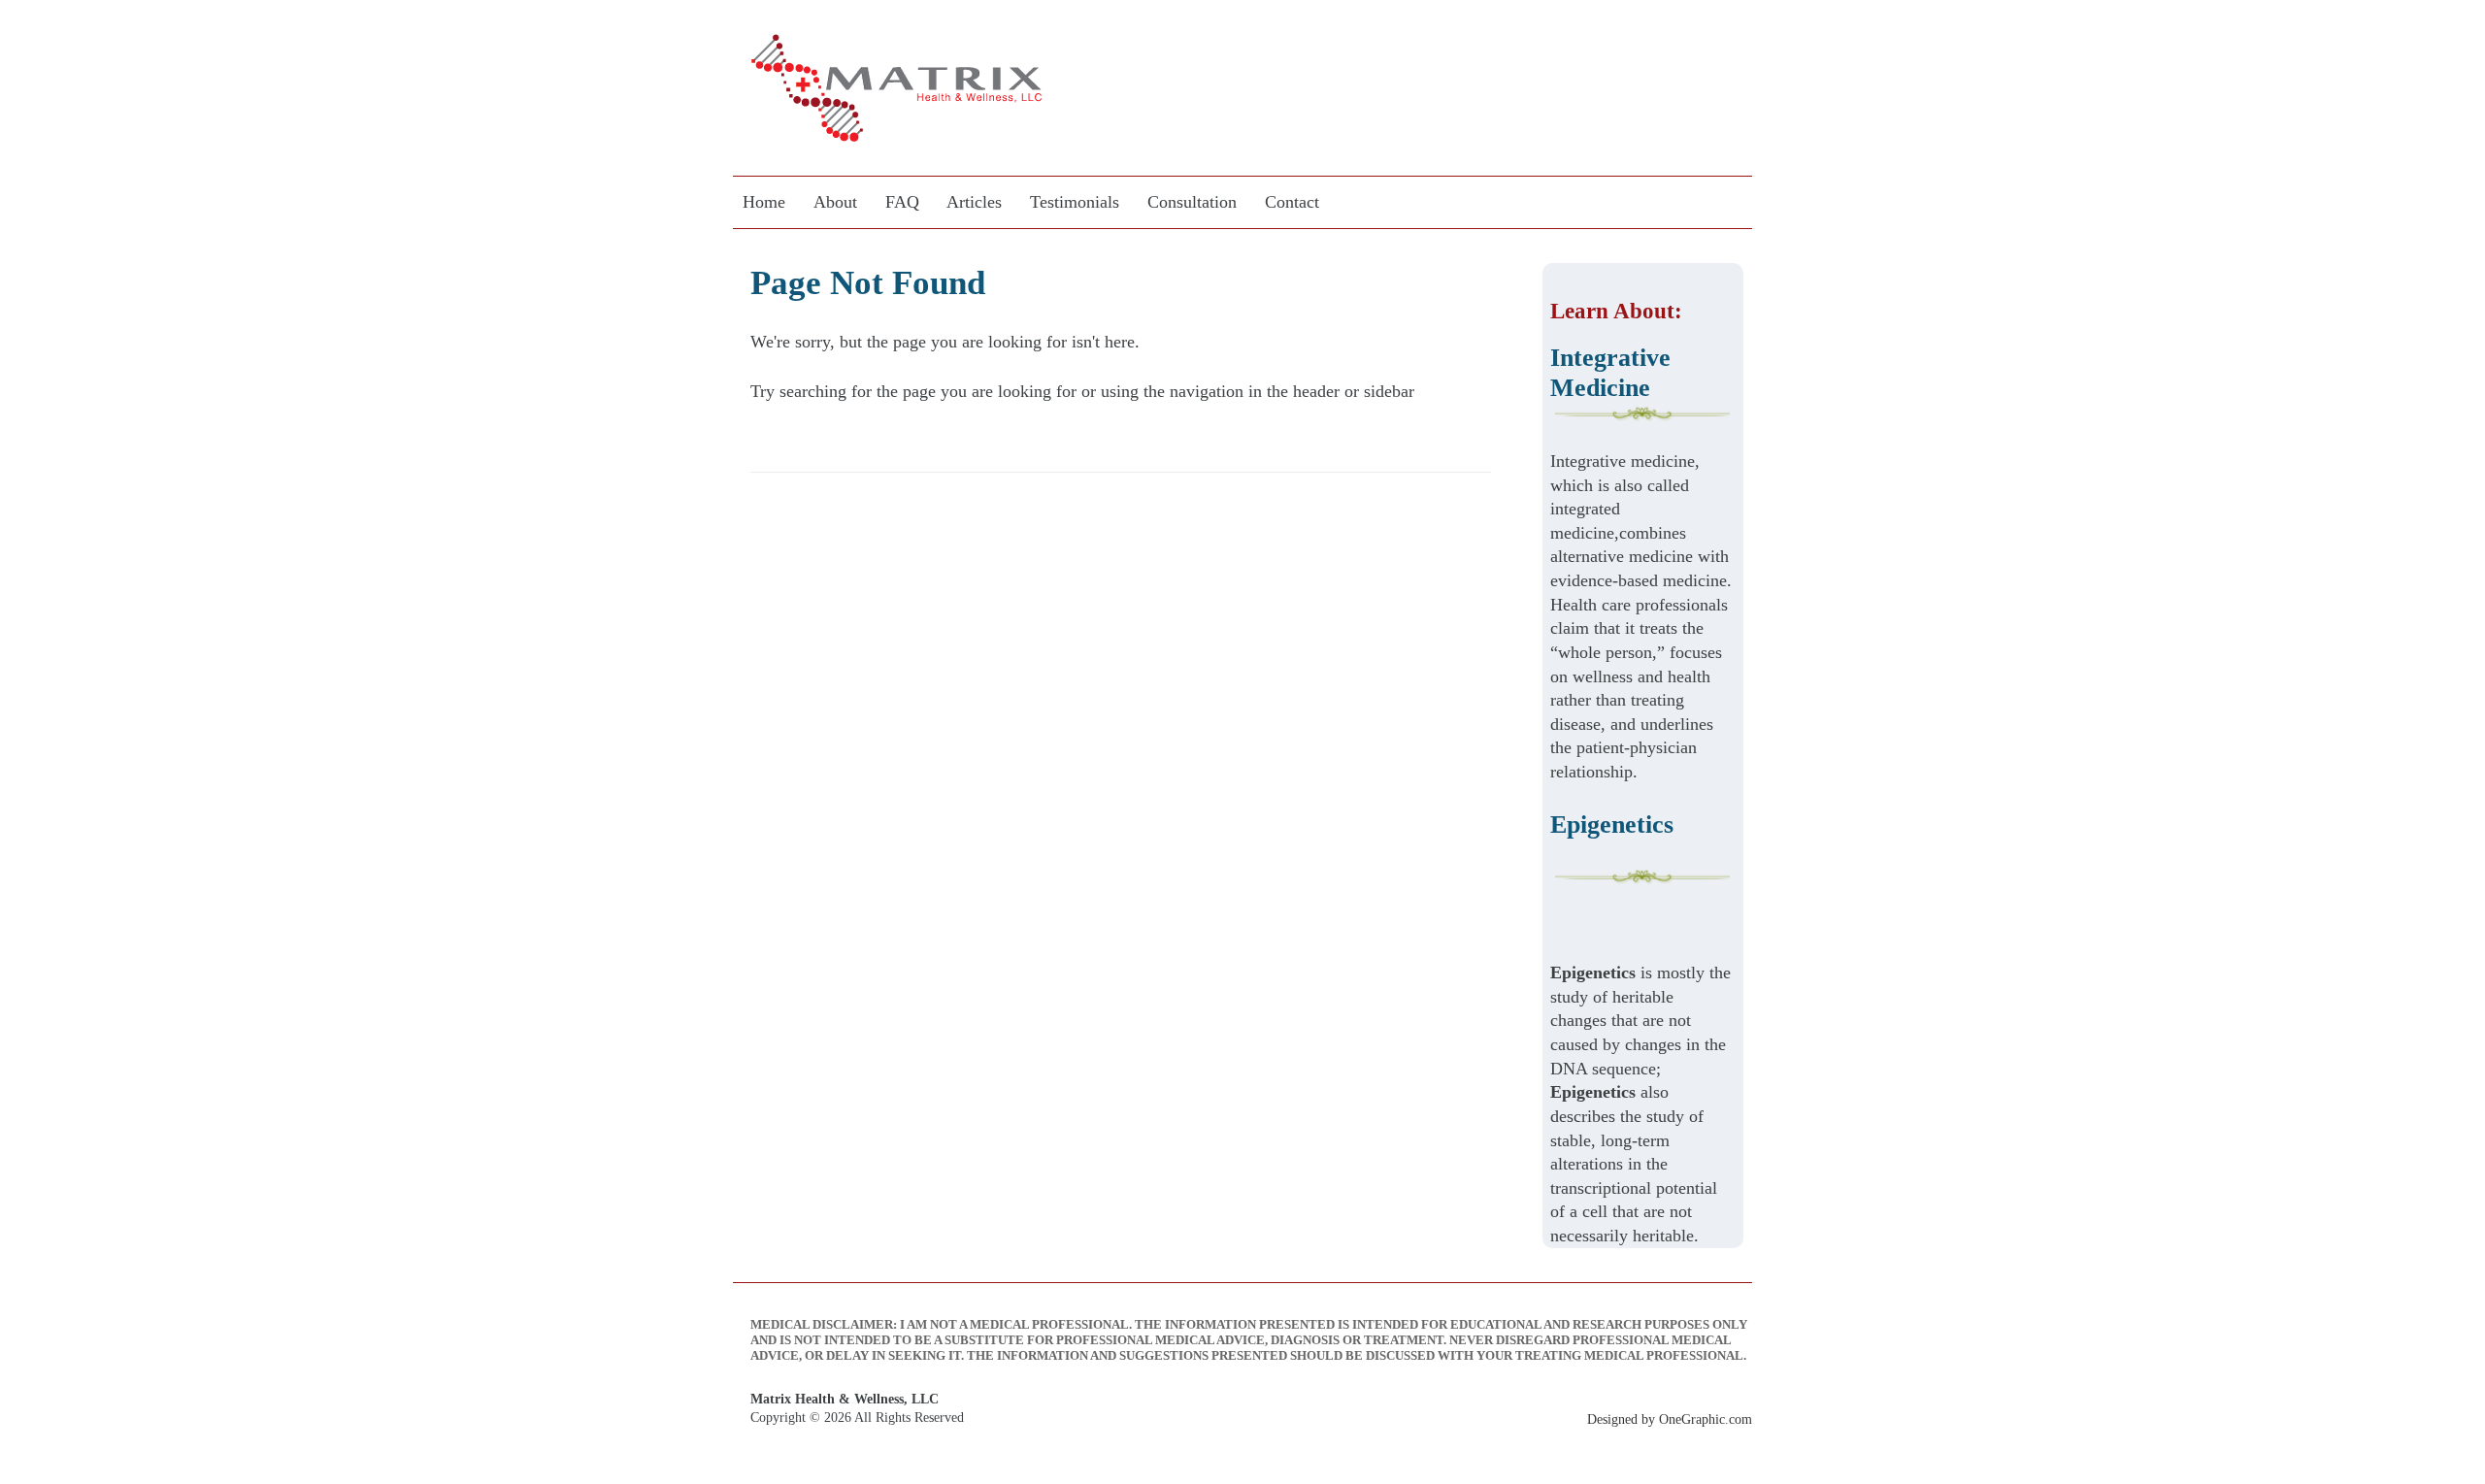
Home (764, 202)
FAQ (902, 202)
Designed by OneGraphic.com (1670, 1419)
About (835, 202)
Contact (1292, 202)
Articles (974, 202)
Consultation (1192, 202)
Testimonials (1075, 202)
